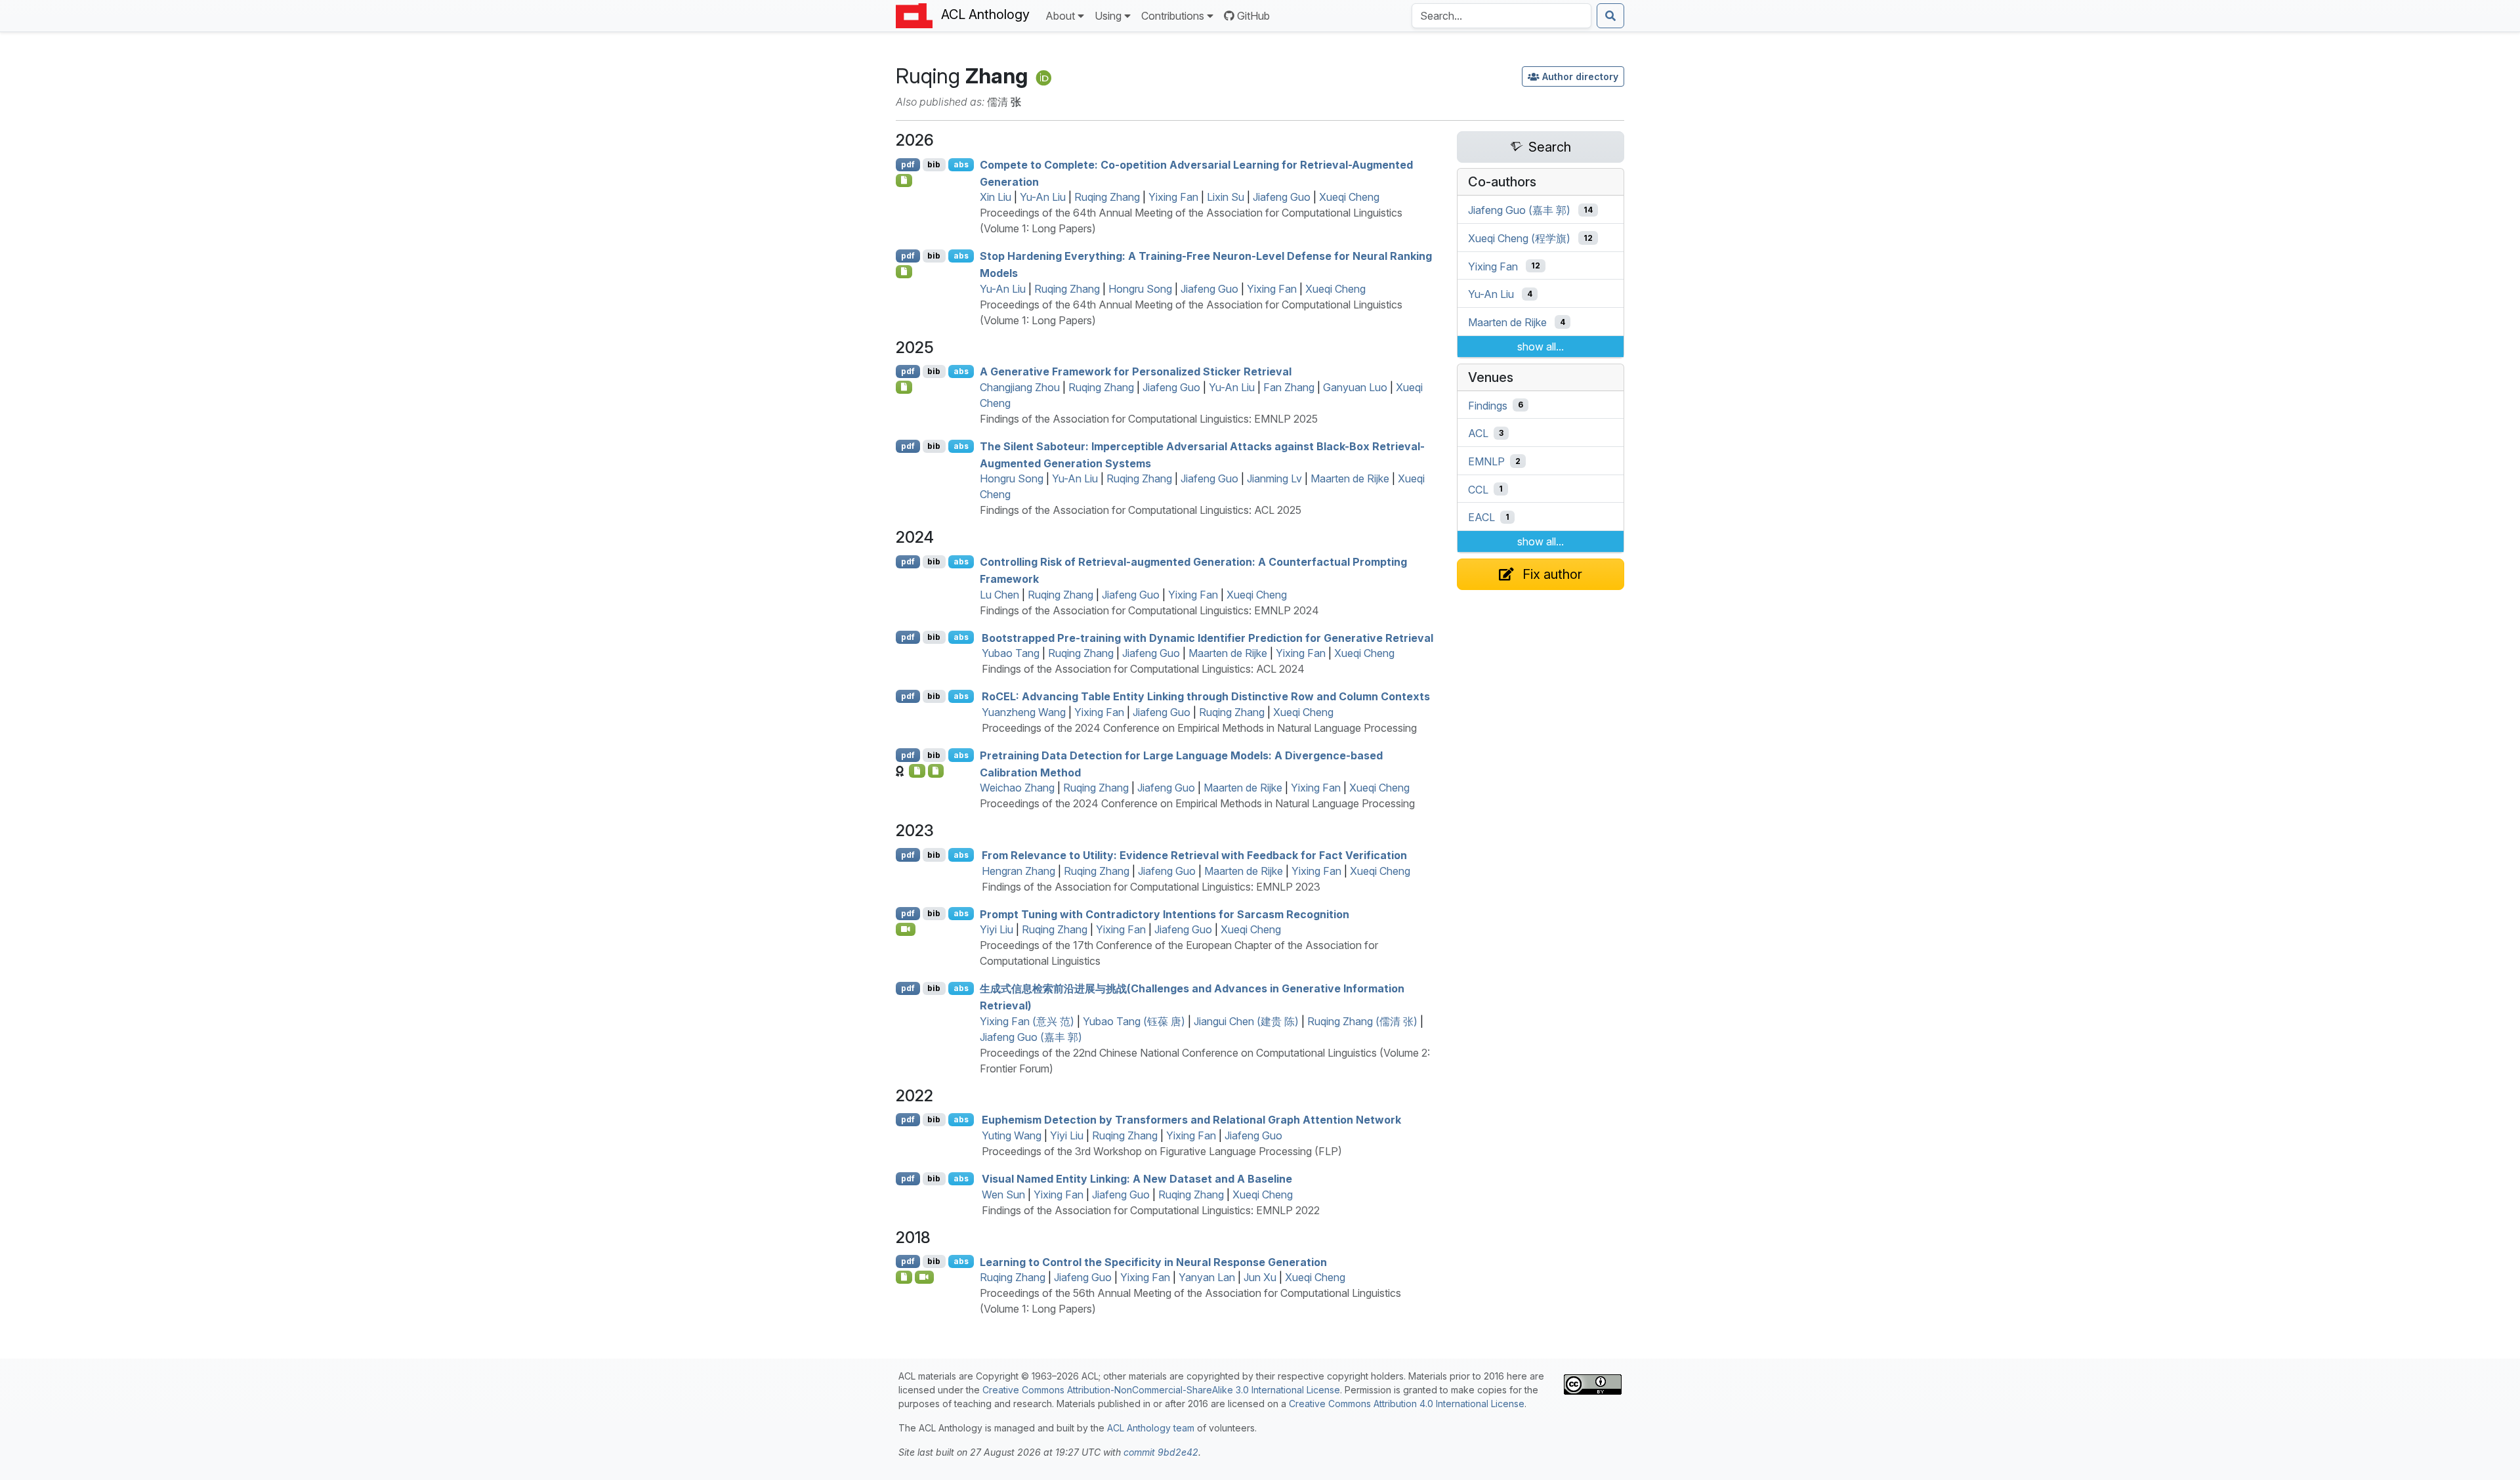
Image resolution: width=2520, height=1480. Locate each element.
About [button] (1060, 16)
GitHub (1253, 16)
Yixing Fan (1173, 197)
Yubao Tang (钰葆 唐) (1134, 1021)
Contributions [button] (1173, 16)
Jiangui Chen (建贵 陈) (1246, 1021)
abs (961, 164)
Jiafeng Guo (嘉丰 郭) (1031, 1037)
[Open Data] (936, 771)
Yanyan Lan (1207, 1277)
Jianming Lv (1274, 478)
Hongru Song (1140, 289)
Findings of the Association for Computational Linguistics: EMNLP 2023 (1151, 887)
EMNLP (1486, 461)
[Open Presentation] (904, 1277)
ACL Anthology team (1151, 1428)
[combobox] (1501, 16)
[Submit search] (1610, 16)
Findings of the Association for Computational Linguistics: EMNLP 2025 (1149, 419)
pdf (908, 164)
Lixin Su (1226, 197)
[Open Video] (906, 929)
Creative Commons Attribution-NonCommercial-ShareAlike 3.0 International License (1161, 1390)
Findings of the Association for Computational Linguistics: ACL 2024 (1143, 669)
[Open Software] (917, 771)
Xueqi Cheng (1349, 197)
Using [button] (1108, 16)
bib (934, 164)
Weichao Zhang (1017, 788)
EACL (1481, 517)
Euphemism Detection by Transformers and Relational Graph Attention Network (1191, 1120)
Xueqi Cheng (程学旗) (1519, 238)
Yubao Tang (1011, 653)
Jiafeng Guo (1282, 197)
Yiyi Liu (997, 929)
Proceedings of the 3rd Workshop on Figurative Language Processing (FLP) (1162, 1151)
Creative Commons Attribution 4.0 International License (1407, 1404)
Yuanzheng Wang (1024, 712)
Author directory (1580, 76)
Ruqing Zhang (1107, 197)
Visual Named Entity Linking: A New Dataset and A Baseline (1137, 1179)
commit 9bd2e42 (1161, 1452)
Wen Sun (1003, 1195)
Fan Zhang (1289, 387)
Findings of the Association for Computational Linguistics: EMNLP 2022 (1151, 1210)
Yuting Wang (1012, 1135)
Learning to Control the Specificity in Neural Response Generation (1153, 1261)
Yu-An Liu (1043, 197)
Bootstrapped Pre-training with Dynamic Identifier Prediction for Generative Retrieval (1207, 637)
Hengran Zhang (1018, 871)
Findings (1488, 405)
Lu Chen (999, 595)
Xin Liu (996, 197)
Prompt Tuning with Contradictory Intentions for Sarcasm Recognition (1165, 914)
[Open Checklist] (904, 180)
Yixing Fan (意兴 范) (1027, 1021)
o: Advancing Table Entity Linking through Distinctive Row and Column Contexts (1206, 696)
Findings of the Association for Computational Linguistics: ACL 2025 (1141, 510)
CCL (1478, 489)
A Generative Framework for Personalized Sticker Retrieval (1136, 371)
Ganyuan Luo (1355, 387)
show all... (1541, 347)
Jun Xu (1260, 1277)
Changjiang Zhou (1020, 387)
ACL (1478, 433)
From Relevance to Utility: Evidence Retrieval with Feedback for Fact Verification (1194, 855)
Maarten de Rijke (1350, 478)
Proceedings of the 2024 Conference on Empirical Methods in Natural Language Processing (1199, 728)
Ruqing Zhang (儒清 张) (1362, 1021)
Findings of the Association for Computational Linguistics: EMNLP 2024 (1149, 610)
